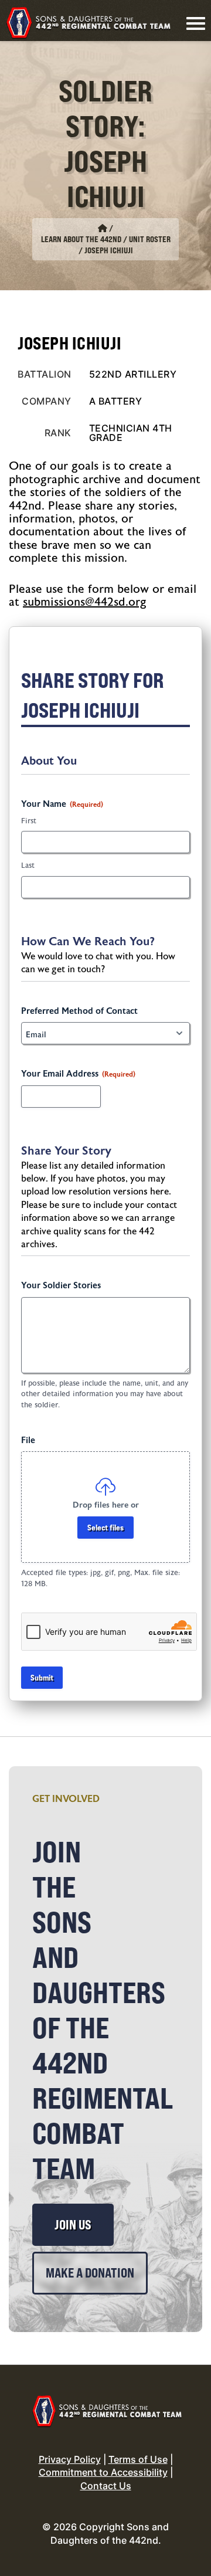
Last (28, 866)
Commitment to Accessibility (103, 2472)
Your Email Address (78, 1074)
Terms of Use (138, 2459)
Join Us (73, 2225)
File (28, 1440)
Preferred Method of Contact (79, 1011)
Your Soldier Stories (61, 1286)
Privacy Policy (70, 2459)
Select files (105, 1527)
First (29, 821)
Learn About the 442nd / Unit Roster (106, 239)
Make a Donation (90, 2273)
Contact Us (106, 2486)
